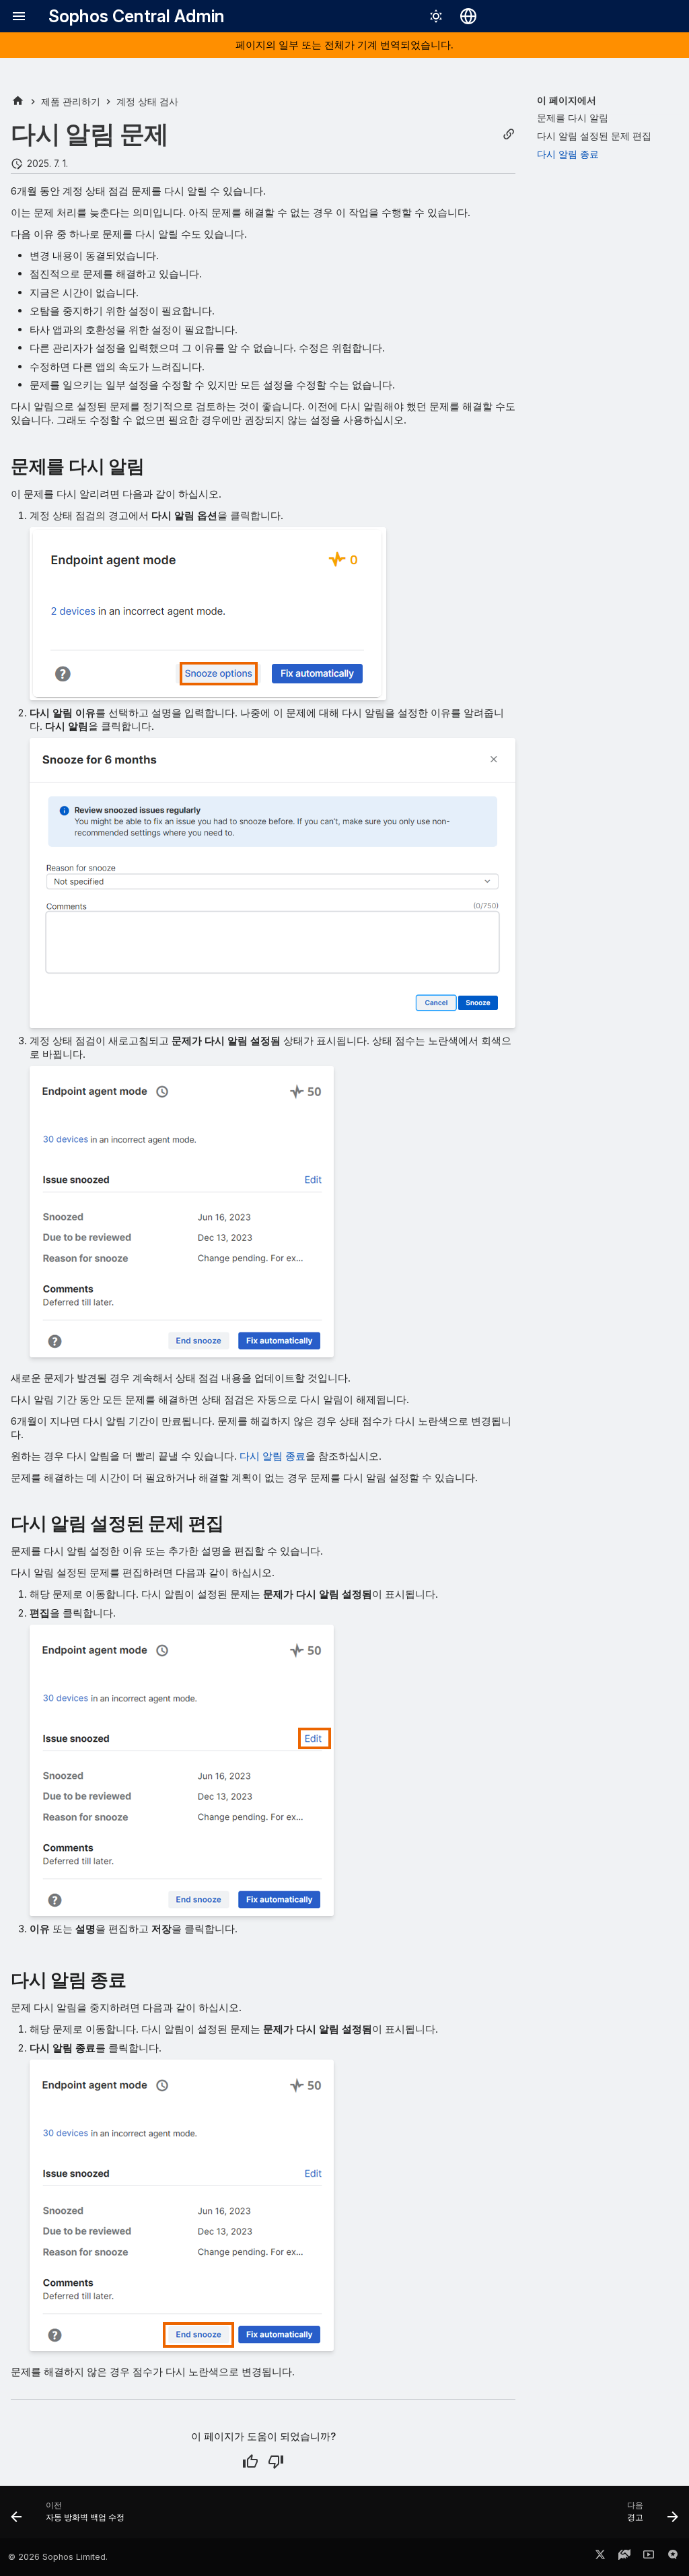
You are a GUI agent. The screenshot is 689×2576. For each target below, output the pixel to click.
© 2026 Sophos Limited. (58, 2557)
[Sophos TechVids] (649, 2557)
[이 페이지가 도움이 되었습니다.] (250, 2462)
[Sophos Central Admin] (18, 101)
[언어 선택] (468, 16)
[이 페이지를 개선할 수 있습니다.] (276, 2462)
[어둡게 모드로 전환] (436, 16)
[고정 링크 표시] (509, 134)
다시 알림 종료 (273, 1456)
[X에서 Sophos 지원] (600, 2557)
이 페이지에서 (567, 100)
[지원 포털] (624, 2557)
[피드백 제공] (673, 2557)
